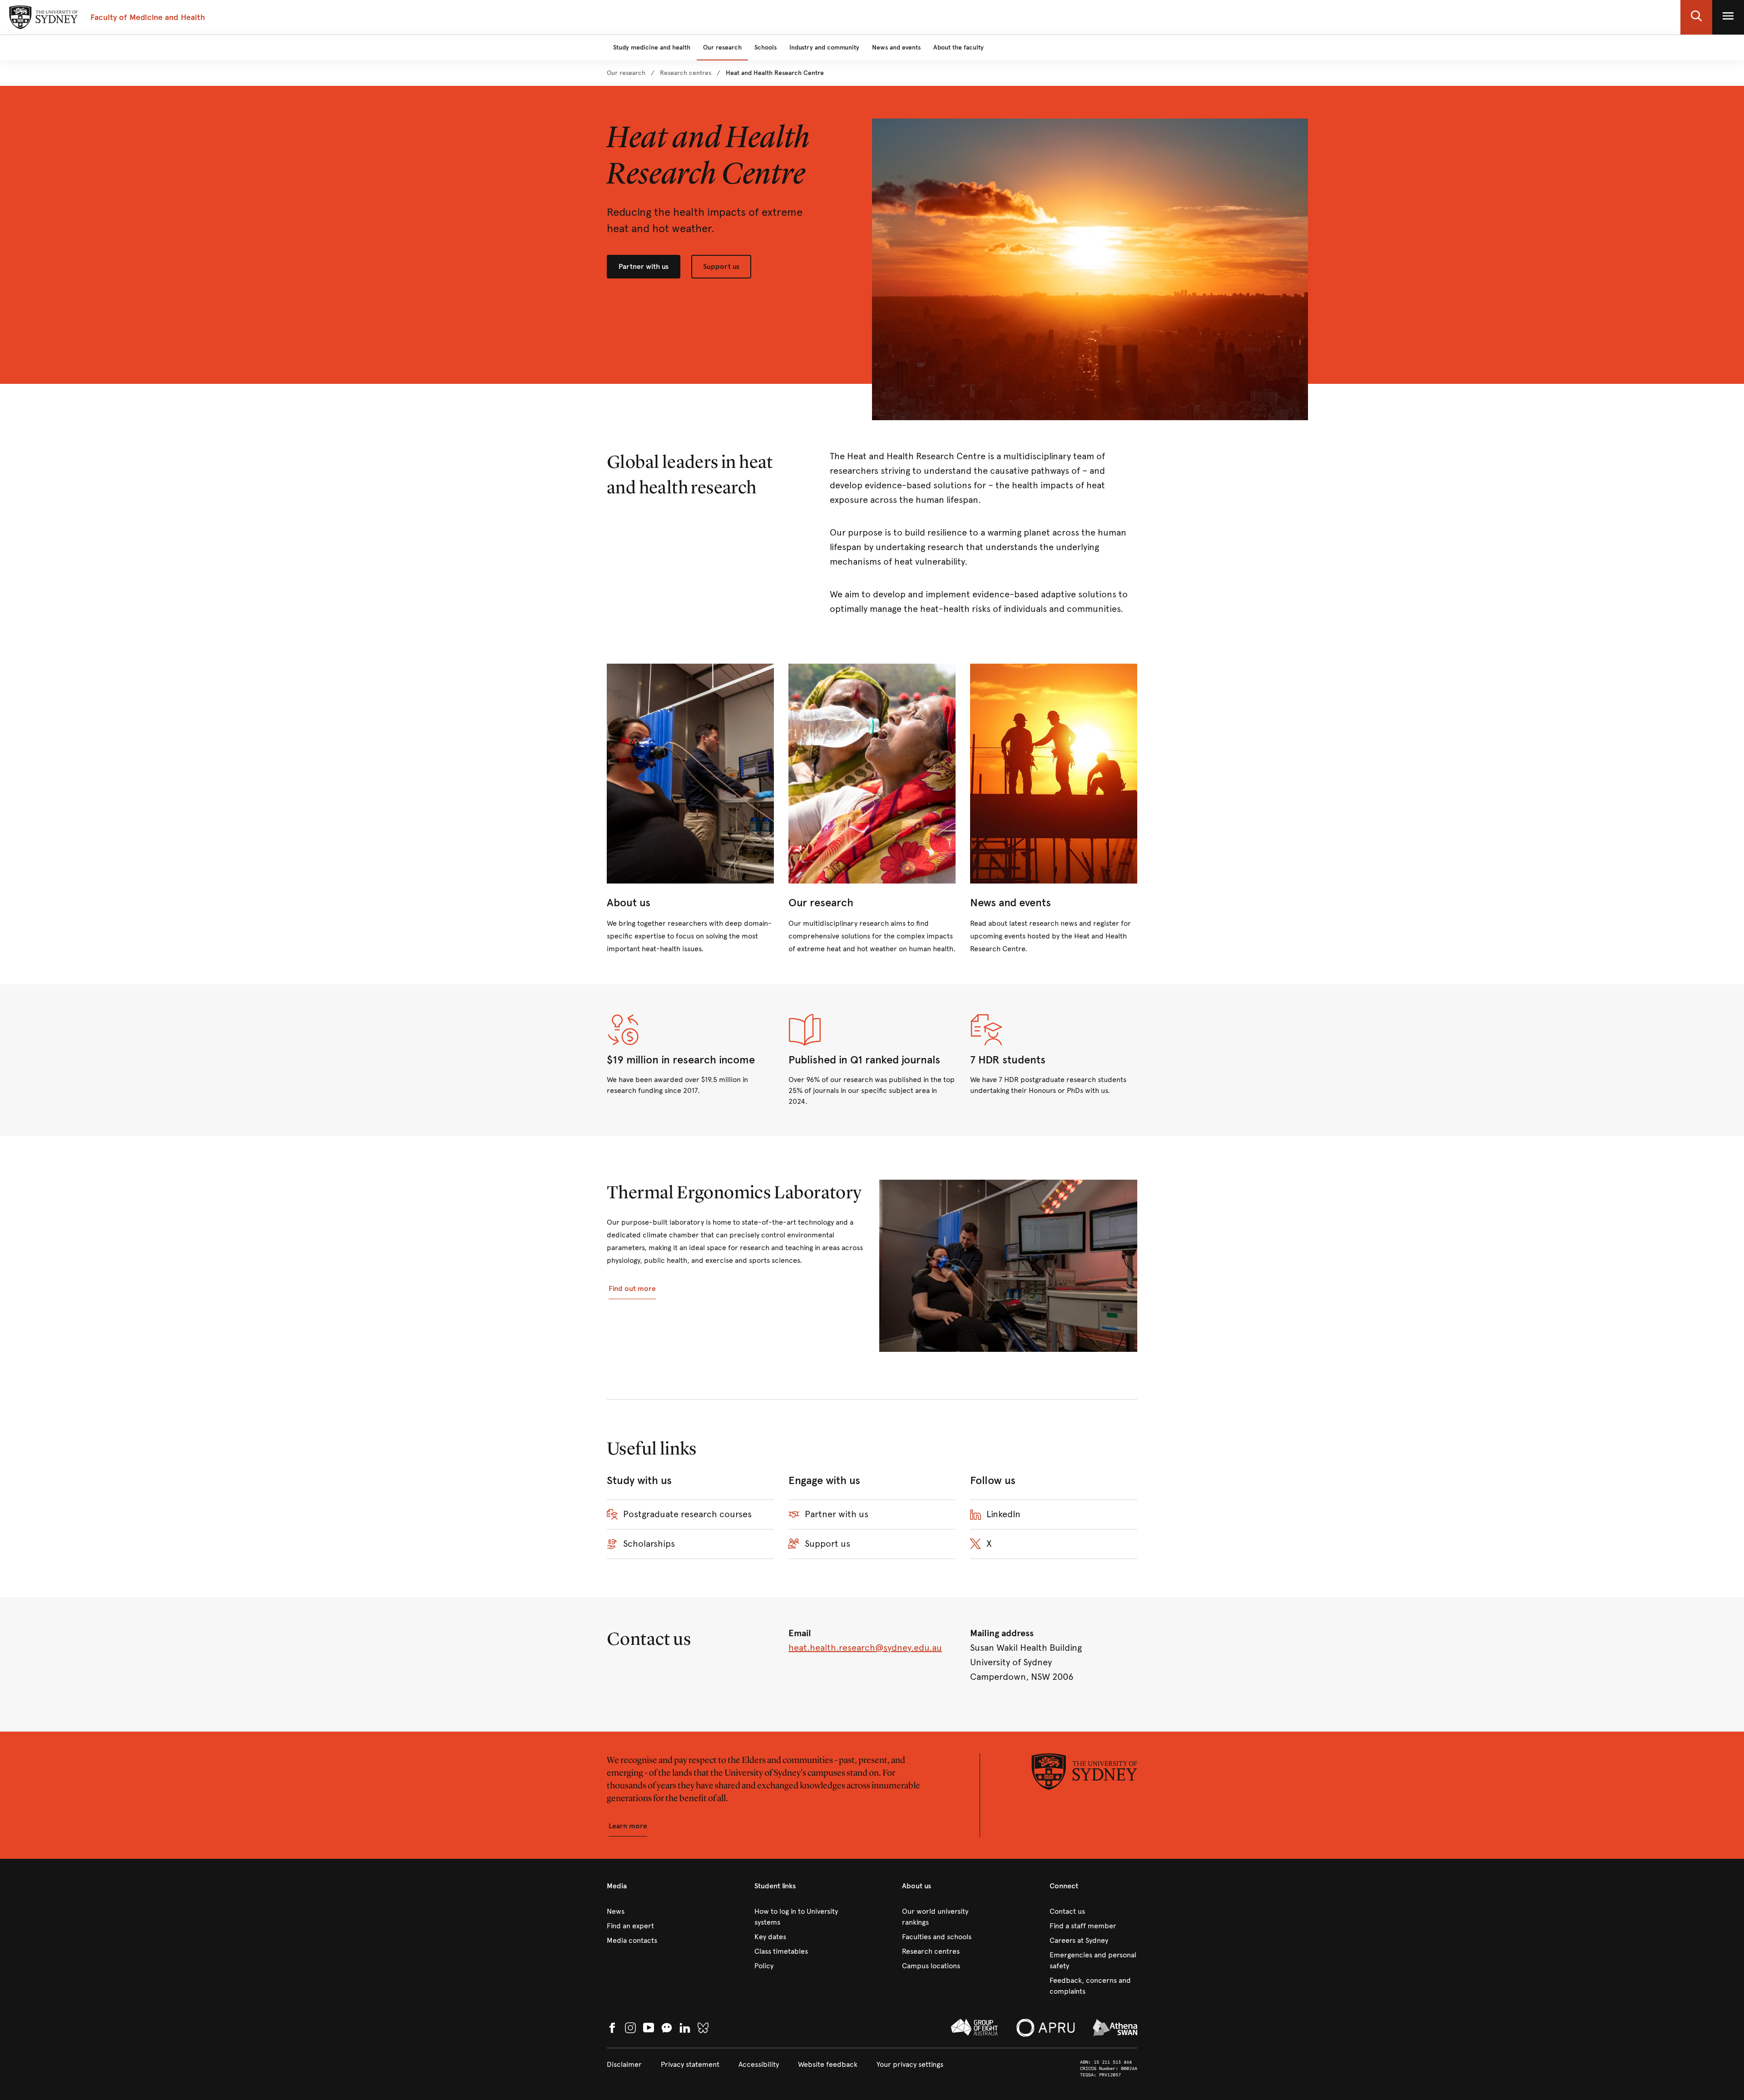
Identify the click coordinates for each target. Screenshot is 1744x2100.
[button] (1696, 17)
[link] (626, 73)
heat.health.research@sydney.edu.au (865, 1648)
